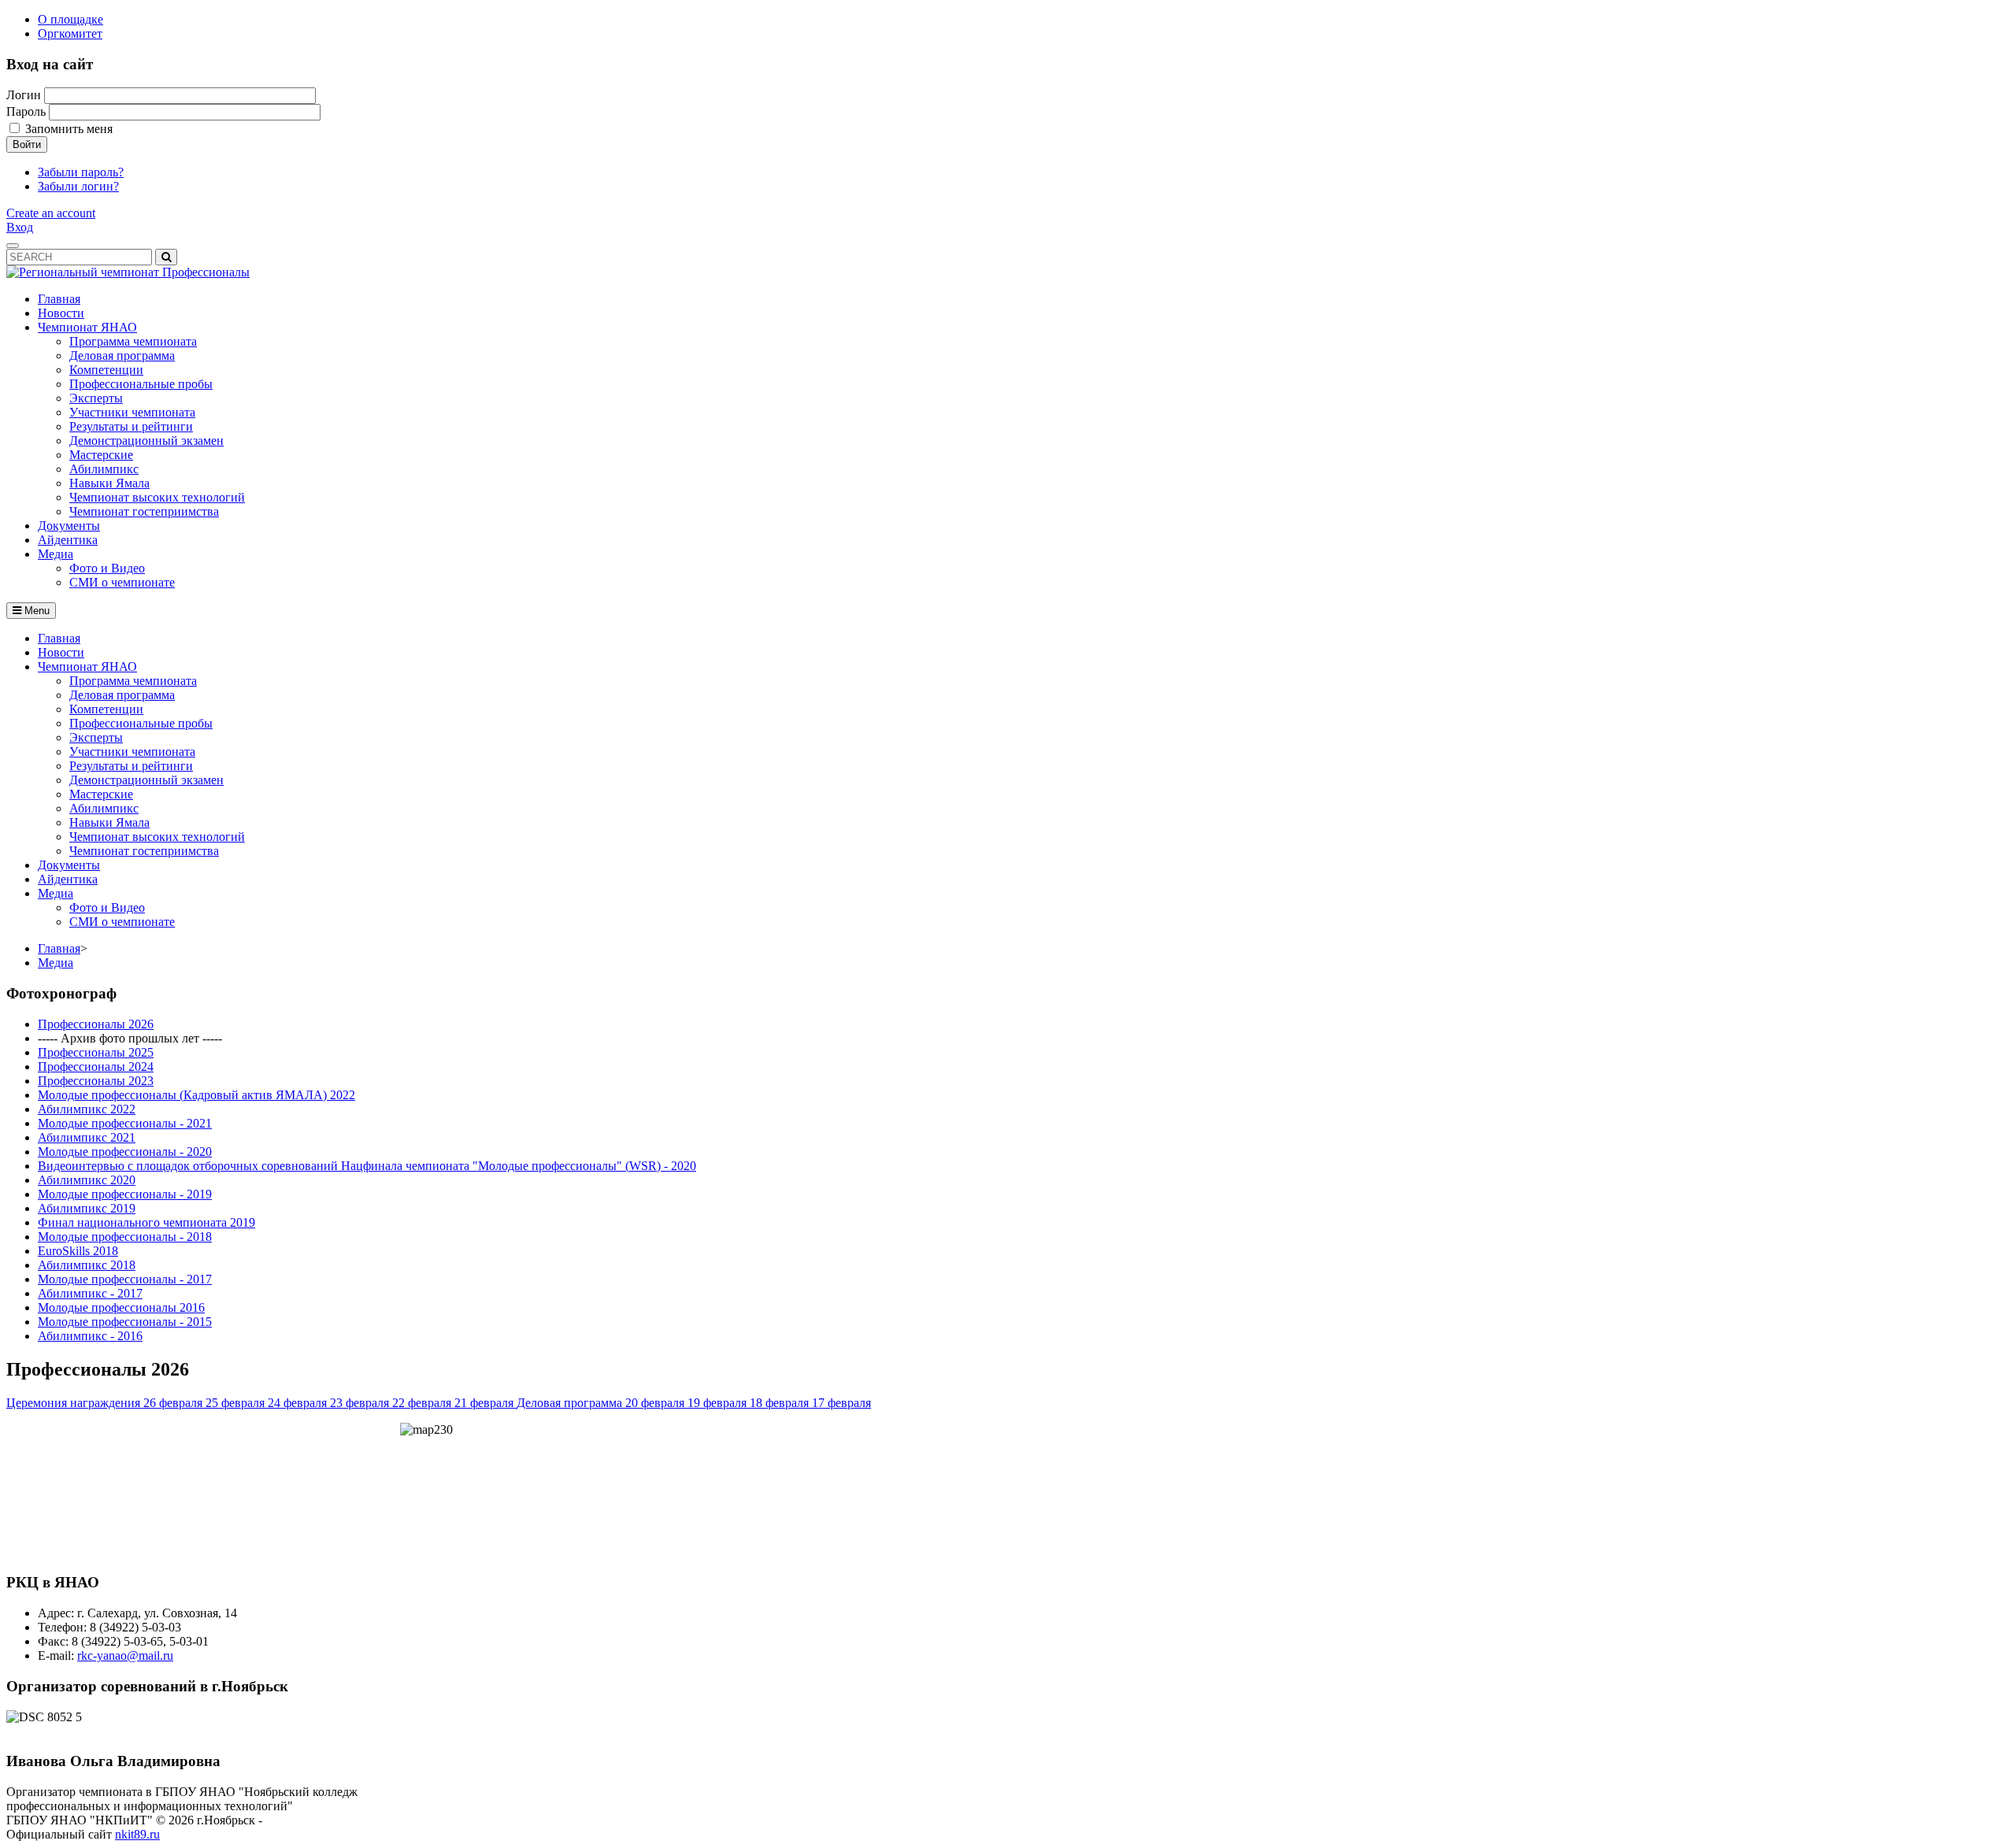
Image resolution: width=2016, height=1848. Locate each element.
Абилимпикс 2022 (87, 1109)
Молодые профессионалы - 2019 (125, 1194)
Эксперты (96, 737)
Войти (27, 144)
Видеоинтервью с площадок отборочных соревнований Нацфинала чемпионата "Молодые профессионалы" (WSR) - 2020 (367, 1166)
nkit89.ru (137, 1834)
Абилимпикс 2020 (87, 1180)
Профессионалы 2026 (96, 1024)
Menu (35, 611)
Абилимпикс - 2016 (90, 1336)
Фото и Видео (107, 907)
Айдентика (68, 879)
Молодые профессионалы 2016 (121, 1307)
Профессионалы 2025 (96, 1052)
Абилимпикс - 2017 (90, 1293)
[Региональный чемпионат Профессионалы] (128, 272)
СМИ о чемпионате (122, 922)
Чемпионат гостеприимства (144, 851)
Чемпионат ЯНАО (87, 667)
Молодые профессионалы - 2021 (125, 1123)
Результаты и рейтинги (131, 766)
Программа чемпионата (133, 681)
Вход (20, 227)
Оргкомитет (70, 33)
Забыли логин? (78, 186)
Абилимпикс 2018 (87, 1265)
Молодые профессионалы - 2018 (125, 1237)
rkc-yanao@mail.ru (125, 1655)
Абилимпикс (104, 808)
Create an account (51, 213)
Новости (61, 652)
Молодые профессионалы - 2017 (125, 1279)
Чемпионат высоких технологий (157, 837)
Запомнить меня (69, 129)
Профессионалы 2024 (96, 1067)
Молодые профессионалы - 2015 (125, 1322)
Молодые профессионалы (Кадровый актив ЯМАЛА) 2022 (196, 1095)
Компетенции (106, 709)
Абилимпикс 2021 (87, 1137)
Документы (69, 865)
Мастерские (101, 794)
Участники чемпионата (132, 752)
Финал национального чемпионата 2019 (146, 1222)
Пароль (26, 111)
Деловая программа (122, 695)
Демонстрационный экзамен (146, 780)
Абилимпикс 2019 (87, 1208)
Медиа (56, 893)
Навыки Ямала (109, 822)
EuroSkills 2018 (78, 1251)
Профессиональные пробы (141, 723)
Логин (24, 95)
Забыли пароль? (81, 172)
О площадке (70, 19)
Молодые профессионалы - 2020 (125, 1152)
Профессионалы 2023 (96, 1081)
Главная (59, 638)
